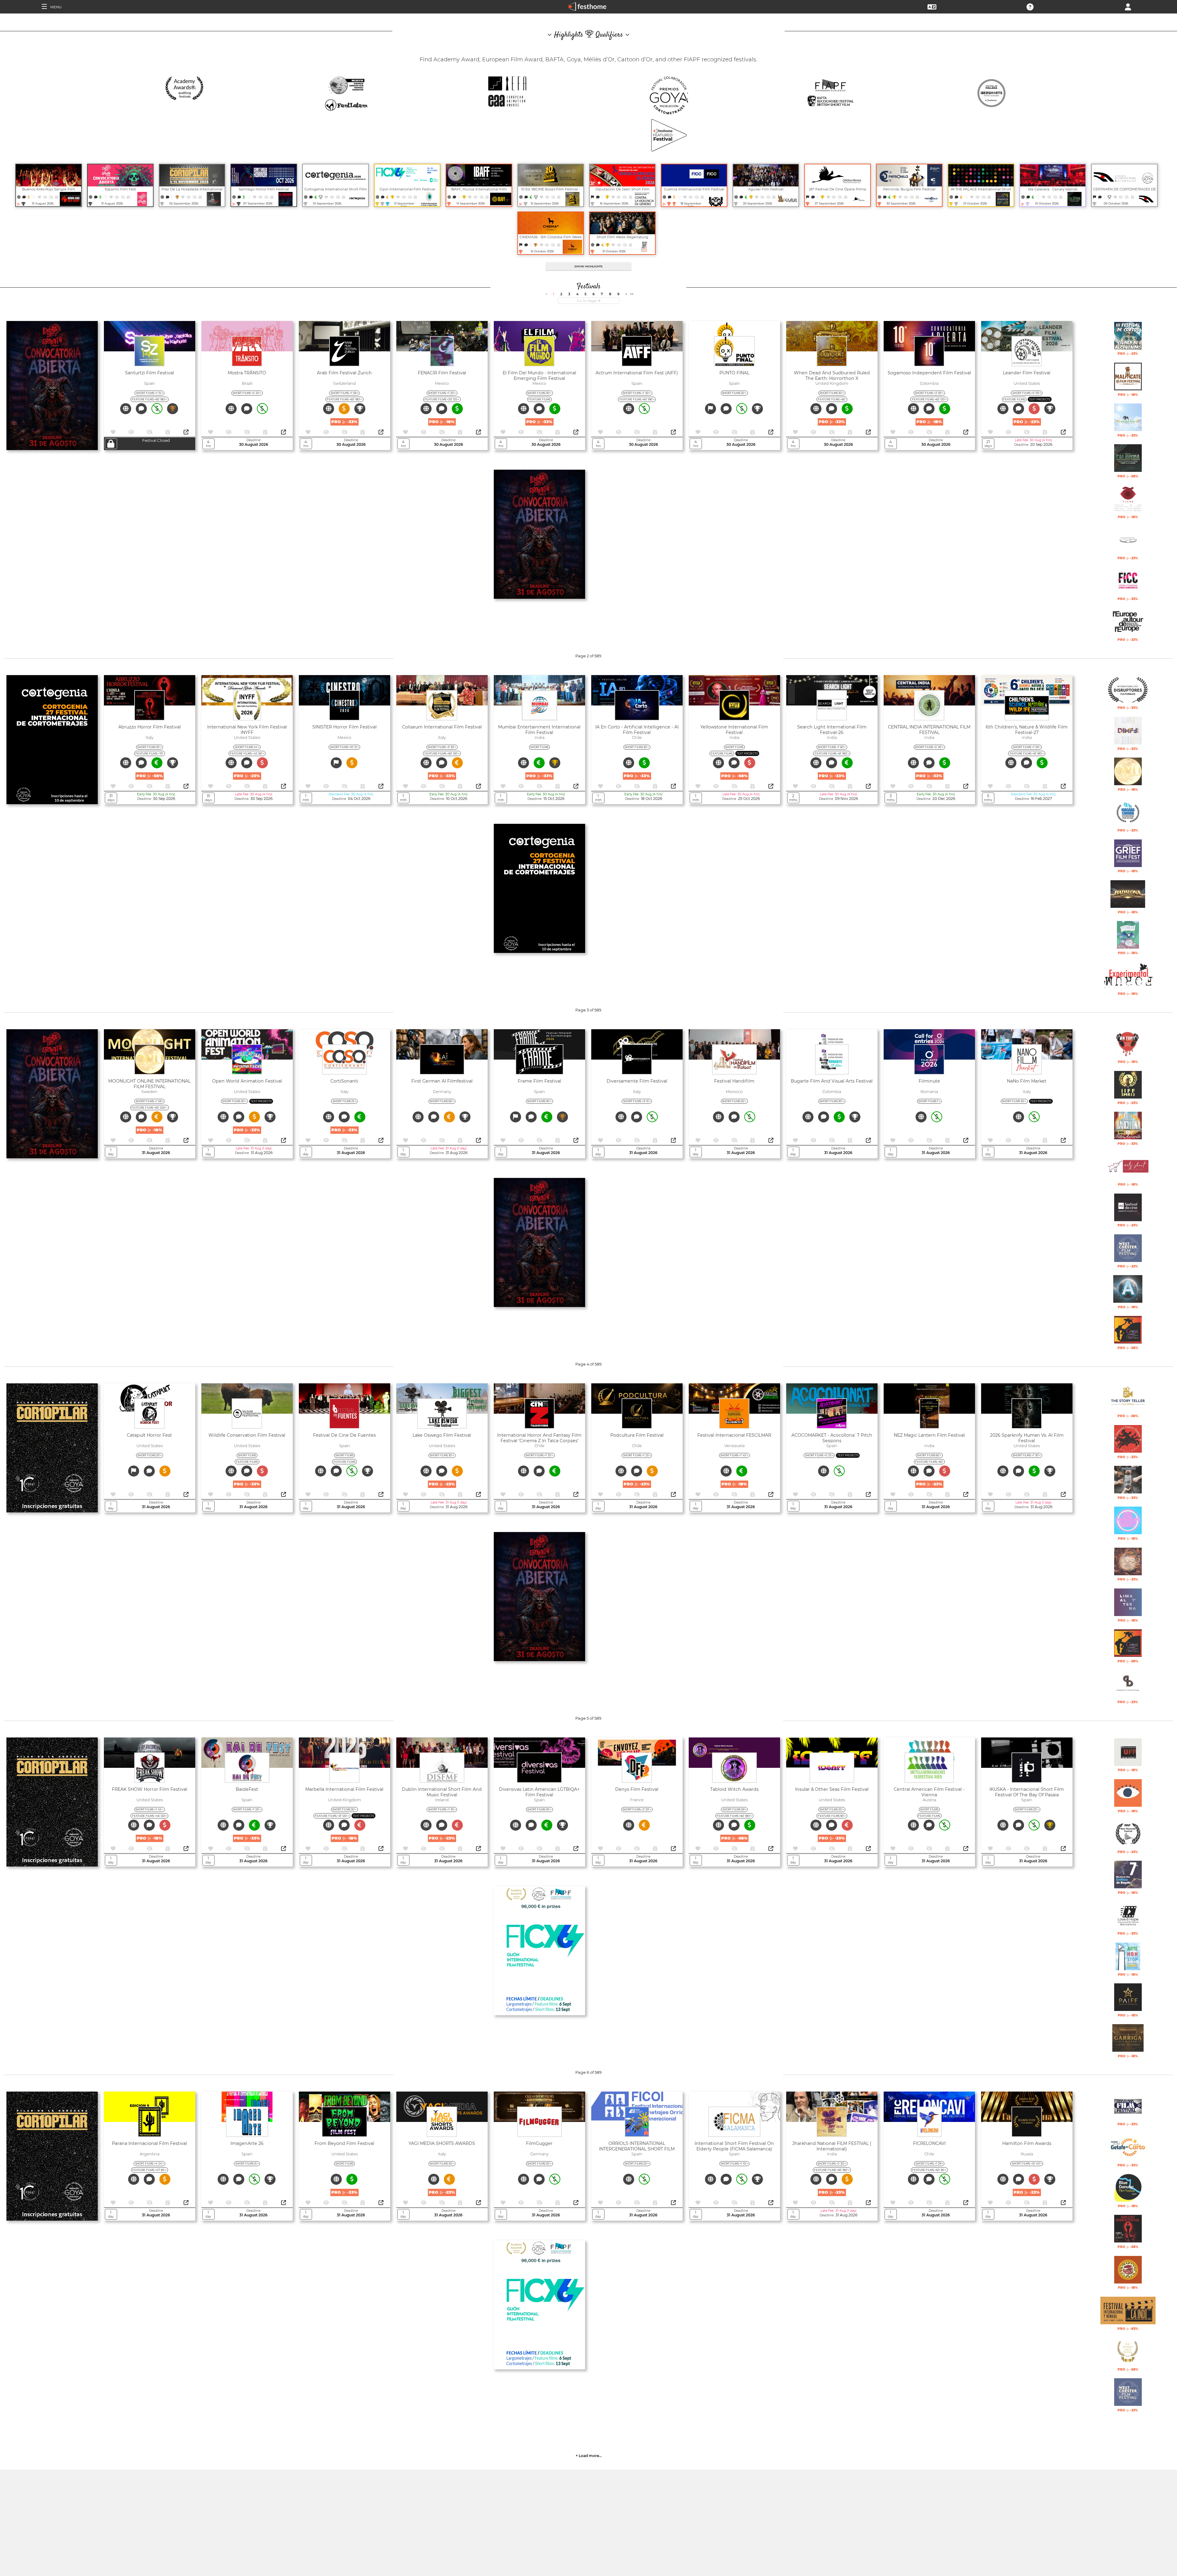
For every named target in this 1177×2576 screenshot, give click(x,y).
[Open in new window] (186, 432)
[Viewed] (46, 197)
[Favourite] (40, 197)
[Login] (1128, 6)
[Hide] (51, 197)
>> (632, 294)
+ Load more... (589, 2456)
